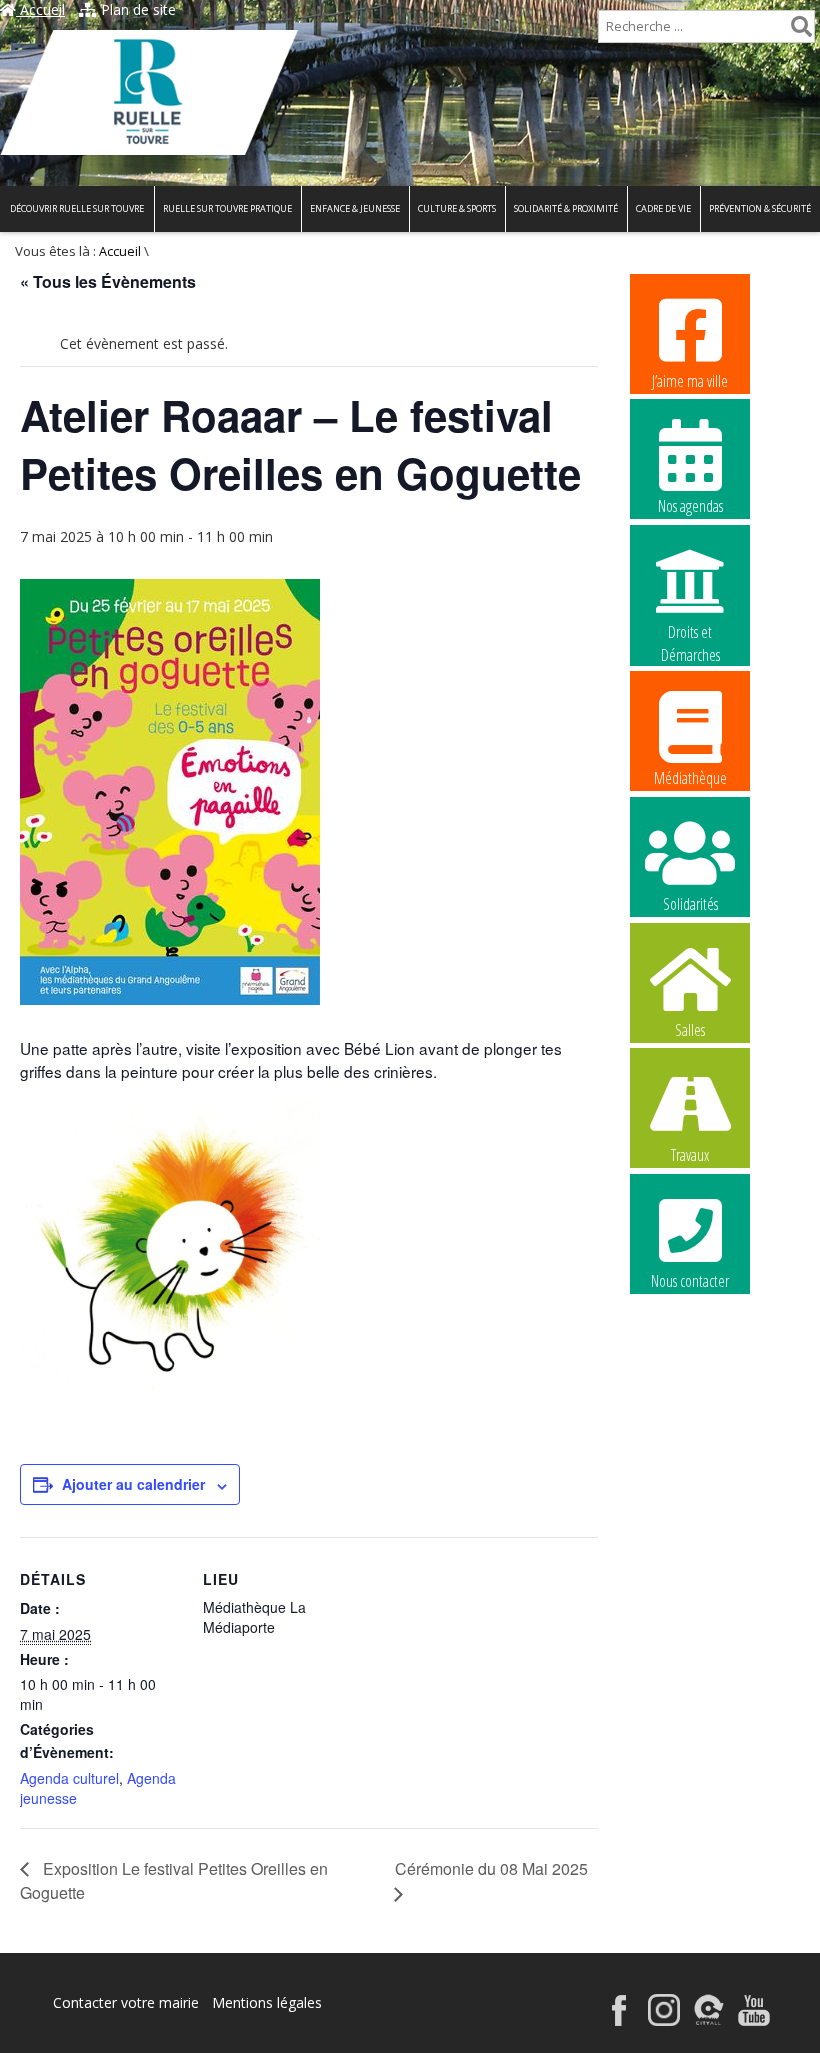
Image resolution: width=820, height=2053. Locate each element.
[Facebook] (619, 2020)
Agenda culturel (69, 1778)
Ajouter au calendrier (133, 1484)
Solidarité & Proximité (566, 208)
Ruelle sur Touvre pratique (227, 208)
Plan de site (136, 9)
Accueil (40, 9)
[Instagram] (664, 2020)
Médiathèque (690, 778)
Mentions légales (267, 2002)
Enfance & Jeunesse (355, 208)
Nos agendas (690, 506)
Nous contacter (690, 1281)
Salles (690, 1030)
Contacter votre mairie (126, 2002)
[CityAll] (709, 2020)
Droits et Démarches (690, 633)
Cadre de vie (663, 208)
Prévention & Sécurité (760, 208)
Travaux (690, 1155)
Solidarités (690, 904)
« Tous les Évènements (108, 281)
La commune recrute (690, 1407)
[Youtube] (754, 2020)
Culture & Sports (457, 208)
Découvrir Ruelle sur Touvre (77, 208)
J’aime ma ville (690, 381)
